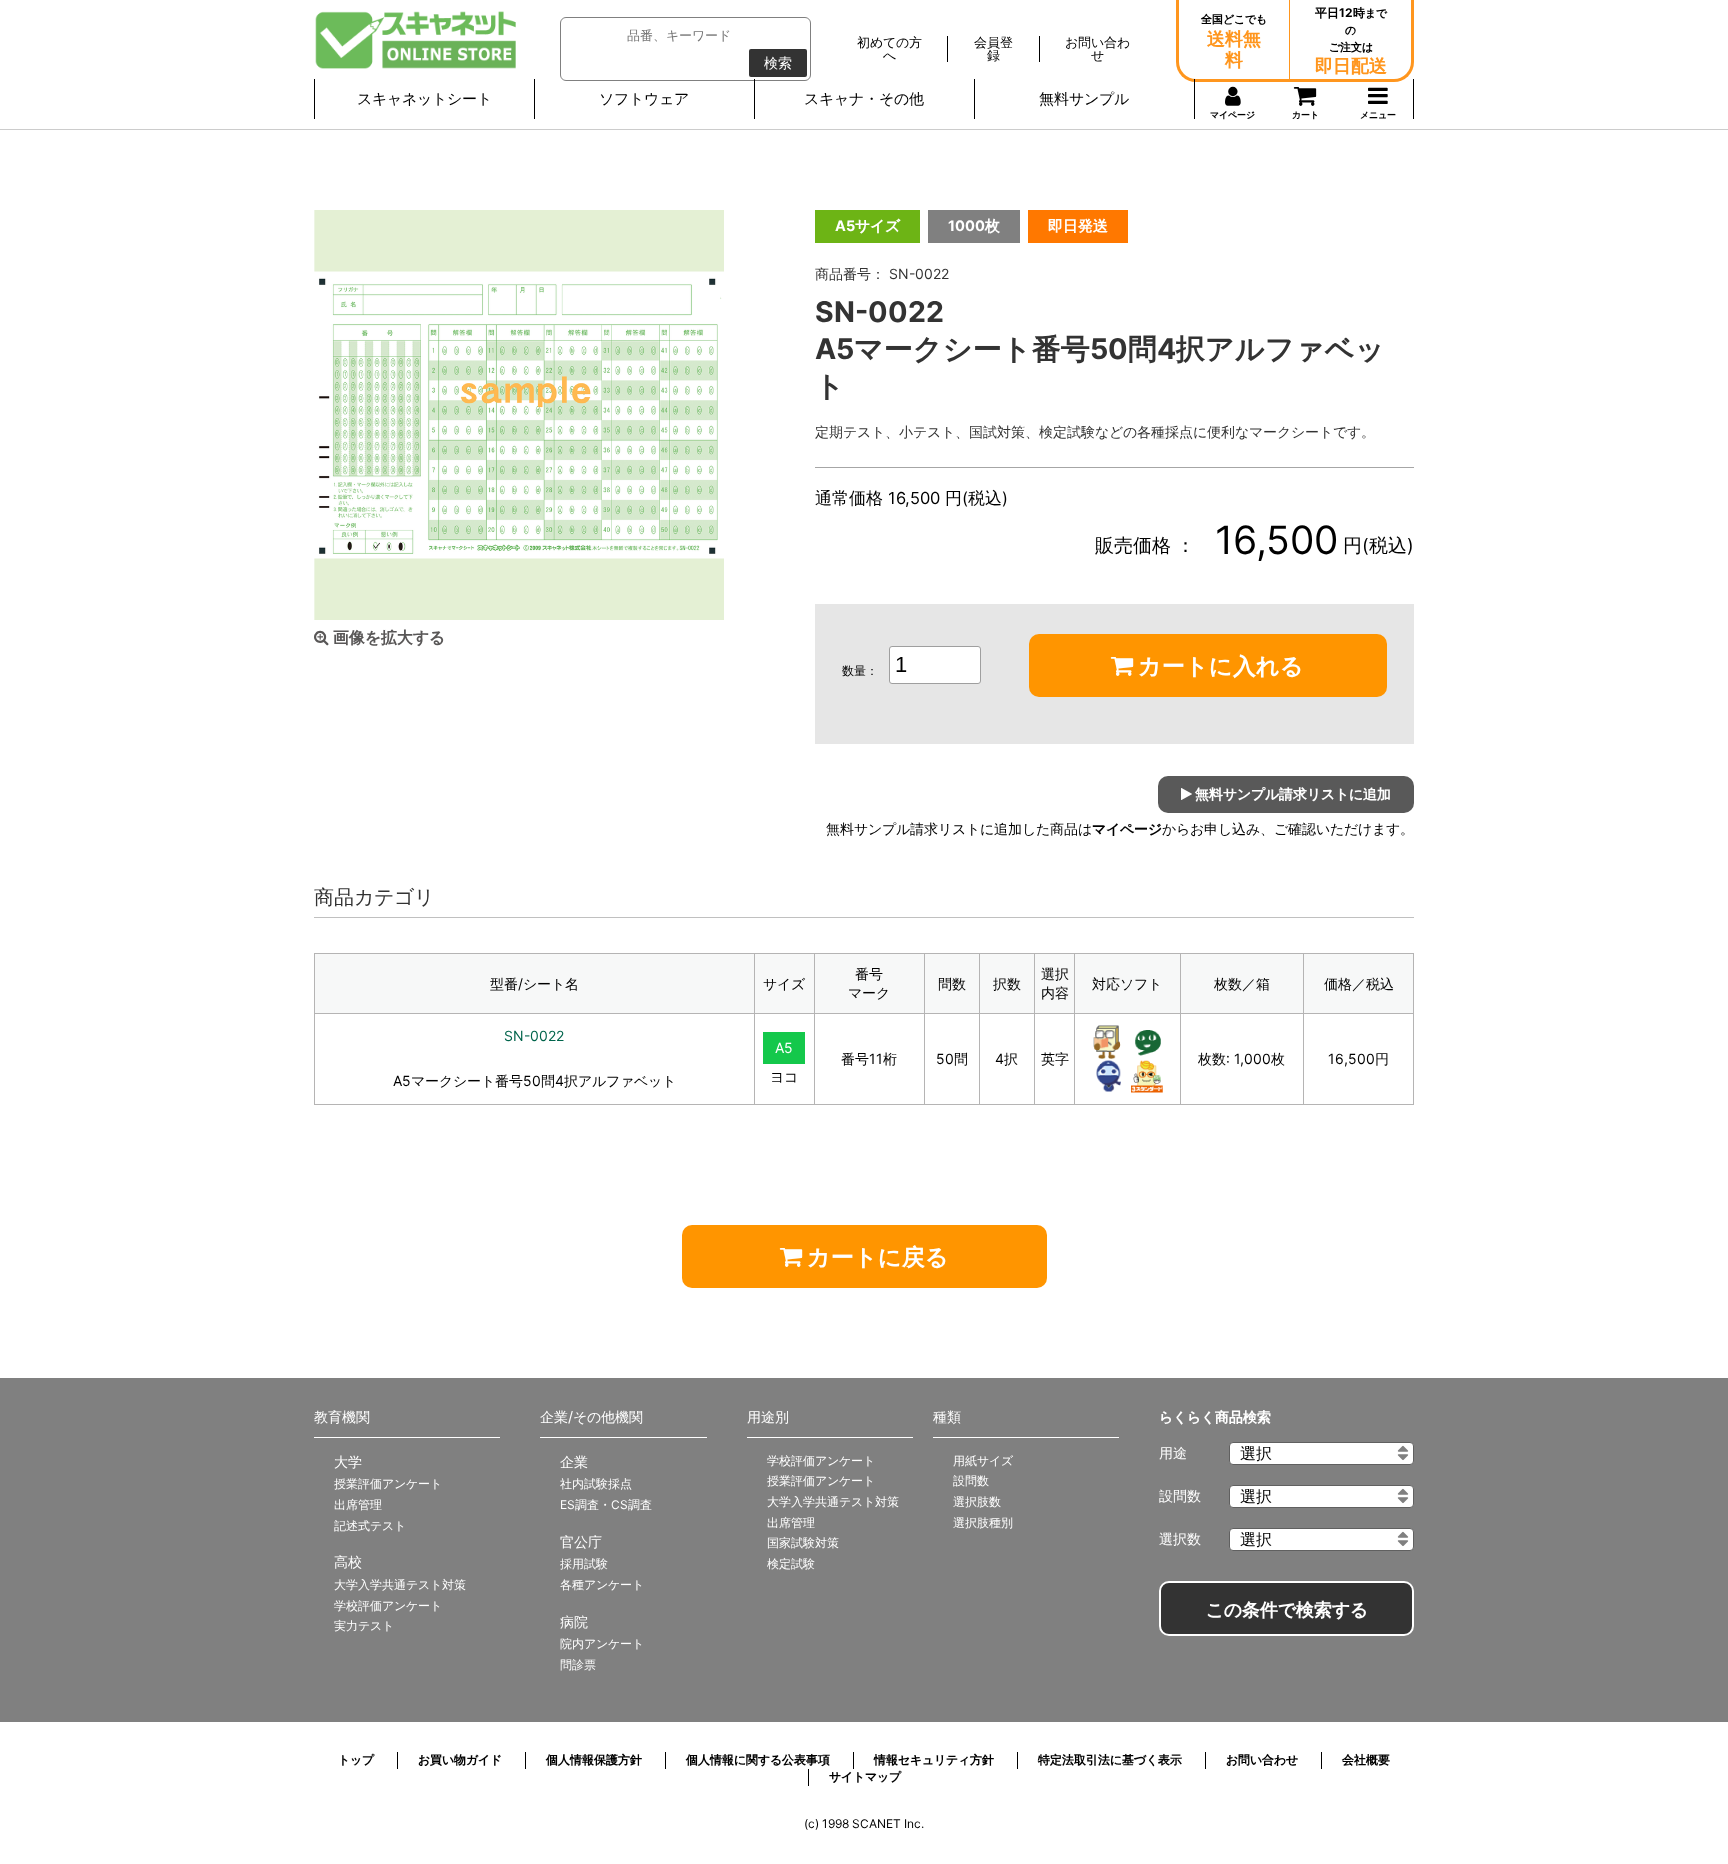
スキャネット (416, 40)
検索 (778, 63)
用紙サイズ (983, 1460)
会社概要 (1366, 1759)
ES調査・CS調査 (606, 1504)
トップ (356, 1759)
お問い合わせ (1262, 1759)
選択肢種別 (983, 1522)
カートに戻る (875, 1257)
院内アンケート (602, 1643)
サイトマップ (865, 1776)
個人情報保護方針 (594, 1759)
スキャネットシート (424, 98)
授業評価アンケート (388, 1483)
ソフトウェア (644, 98)
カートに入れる (1218, 666)
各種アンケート (602, 1584)
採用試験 (584, 1563)
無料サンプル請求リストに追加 (1291, 793)
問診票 (578, 1664)
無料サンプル (1084, 98)
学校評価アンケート (388, 1605)
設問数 (971, 1480)
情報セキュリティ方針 (934, 1759)
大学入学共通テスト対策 (400, 1584)
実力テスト (364, 1625)
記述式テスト (370, 1525)
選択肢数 (977, 1501)
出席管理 (358, 1504)
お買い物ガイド (460, 1759)
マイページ (1127, 829)
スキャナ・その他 (864, 98)
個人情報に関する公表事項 (758, 1759)
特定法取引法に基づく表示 (1110, 1759)
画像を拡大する (387, 637)
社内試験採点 (596, 1483)
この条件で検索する (1287, 1610)
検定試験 (791, 1563)
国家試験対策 (803, 1542)
